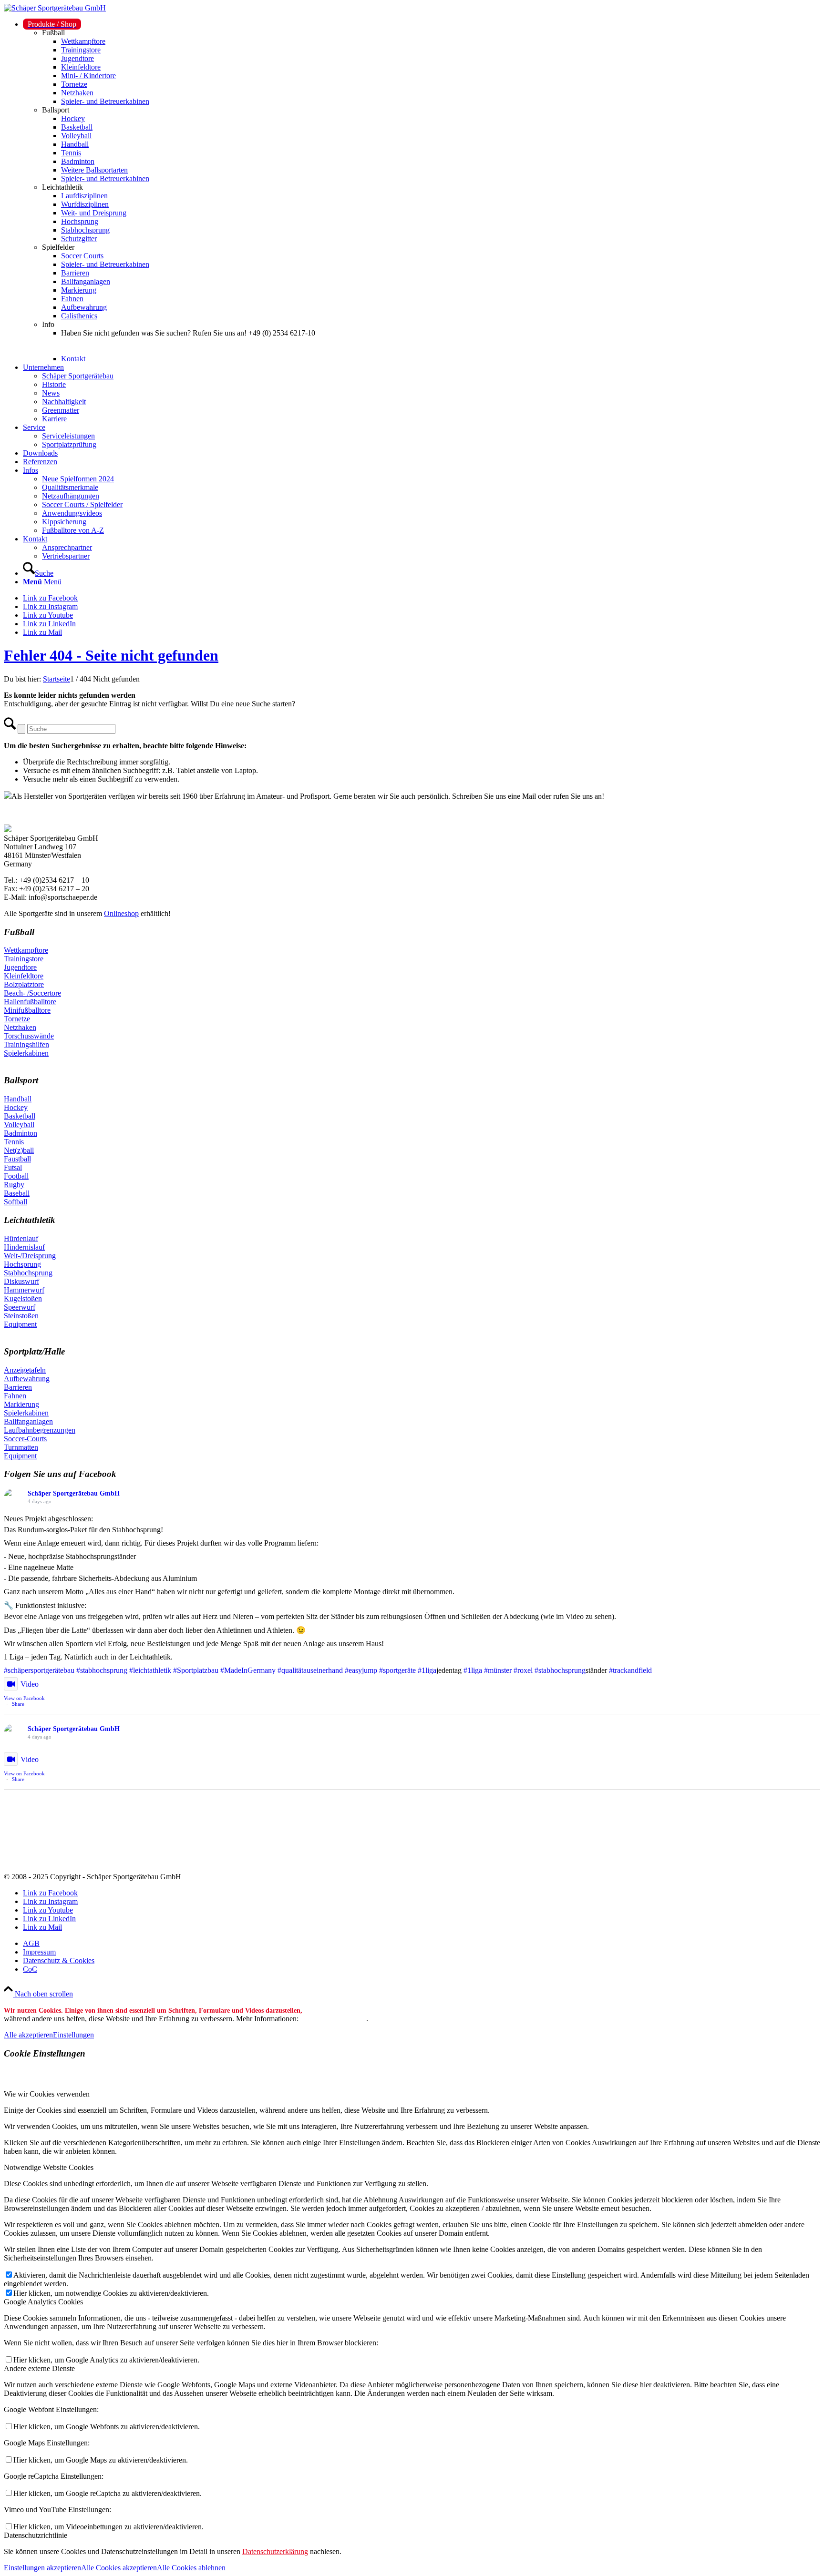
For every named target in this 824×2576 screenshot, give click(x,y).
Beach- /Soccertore (32, 993)
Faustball (17, 1159)
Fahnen (15, 1396)
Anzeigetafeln (25, 1370)
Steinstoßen (21, 1316)
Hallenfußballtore (30, 1002)
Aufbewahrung (27, 1379)
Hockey (16, 1107)
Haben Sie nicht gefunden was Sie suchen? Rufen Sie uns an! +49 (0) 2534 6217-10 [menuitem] (188, 333)
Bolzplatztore (24, 984)
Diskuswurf (21, 1281)
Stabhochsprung (28, 1273)
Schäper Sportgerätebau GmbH (74, 1493)
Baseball (17, 1193)
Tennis (14, 1142)
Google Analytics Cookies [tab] (43, 2302)
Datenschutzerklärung (333, 2019)
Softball (15, 1202)
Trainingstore (24, 959)
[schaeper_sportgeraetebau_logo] (55, 8)
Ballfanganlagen (28, 1421)
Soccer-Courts (25, 1439)
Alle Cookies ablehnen (191, 2568)
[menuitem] (422, 192)
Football (16, 1176)
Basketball (20, 1116)
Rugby (14, 1185)
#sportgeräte (397, 1670)
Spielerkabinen (26, 1053)
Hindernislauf (24, 1247)
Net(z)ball (19, 1150)
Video (30, 1684)
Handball (18, 1099)
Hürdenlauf (21, 1238)
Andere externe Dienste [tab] (39, 2368)
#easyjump (361, 1670)
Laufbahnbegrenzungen (40, 1430)
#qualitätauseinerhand (310, 1670)
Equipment (20, 1324)
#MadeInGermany (248, 1670)
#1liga (427, 1670)
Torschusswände (29, 1036)
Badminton (21, 1133)
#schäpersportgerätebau (39, 1670)
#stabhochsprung (102, 1670)
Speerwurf (20, 1307)
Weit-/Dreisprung (30, 1256)
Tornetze (17, 1019)
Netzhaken (20, 1027)
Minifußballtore (27, 1010)
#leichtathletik (150, 1670)
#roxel (523, 1670)
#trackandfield (630, 1670)
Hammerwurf (24, 1290)
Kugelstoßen (23, 1298)
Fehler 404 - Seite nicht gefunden (111, 655)
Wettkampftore (26, 950)
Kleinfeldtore (24, 976)
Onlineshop (121, 913)
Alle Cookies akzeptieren (119, 2568)
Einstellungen (73, 2035)
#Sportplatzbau (196, 1670)
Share (18, 1704)
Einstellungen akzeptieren (42, 2568)
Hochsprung (22, 1264)
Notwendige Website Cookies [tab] (49, 2167)
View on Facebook (24, 1698)
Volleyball (19, 1125)
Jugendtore (20, 967)
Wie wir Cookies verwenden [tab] (47, 2094)
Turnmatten (21, 1447)
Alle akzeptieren (28, 2035)
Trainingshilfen (26, 1044)
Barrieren (18, 1387)
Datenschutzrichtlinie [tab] (36, 2535)
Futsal (13, 1167)
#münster (498, 1670)
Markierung (21, 1404)
